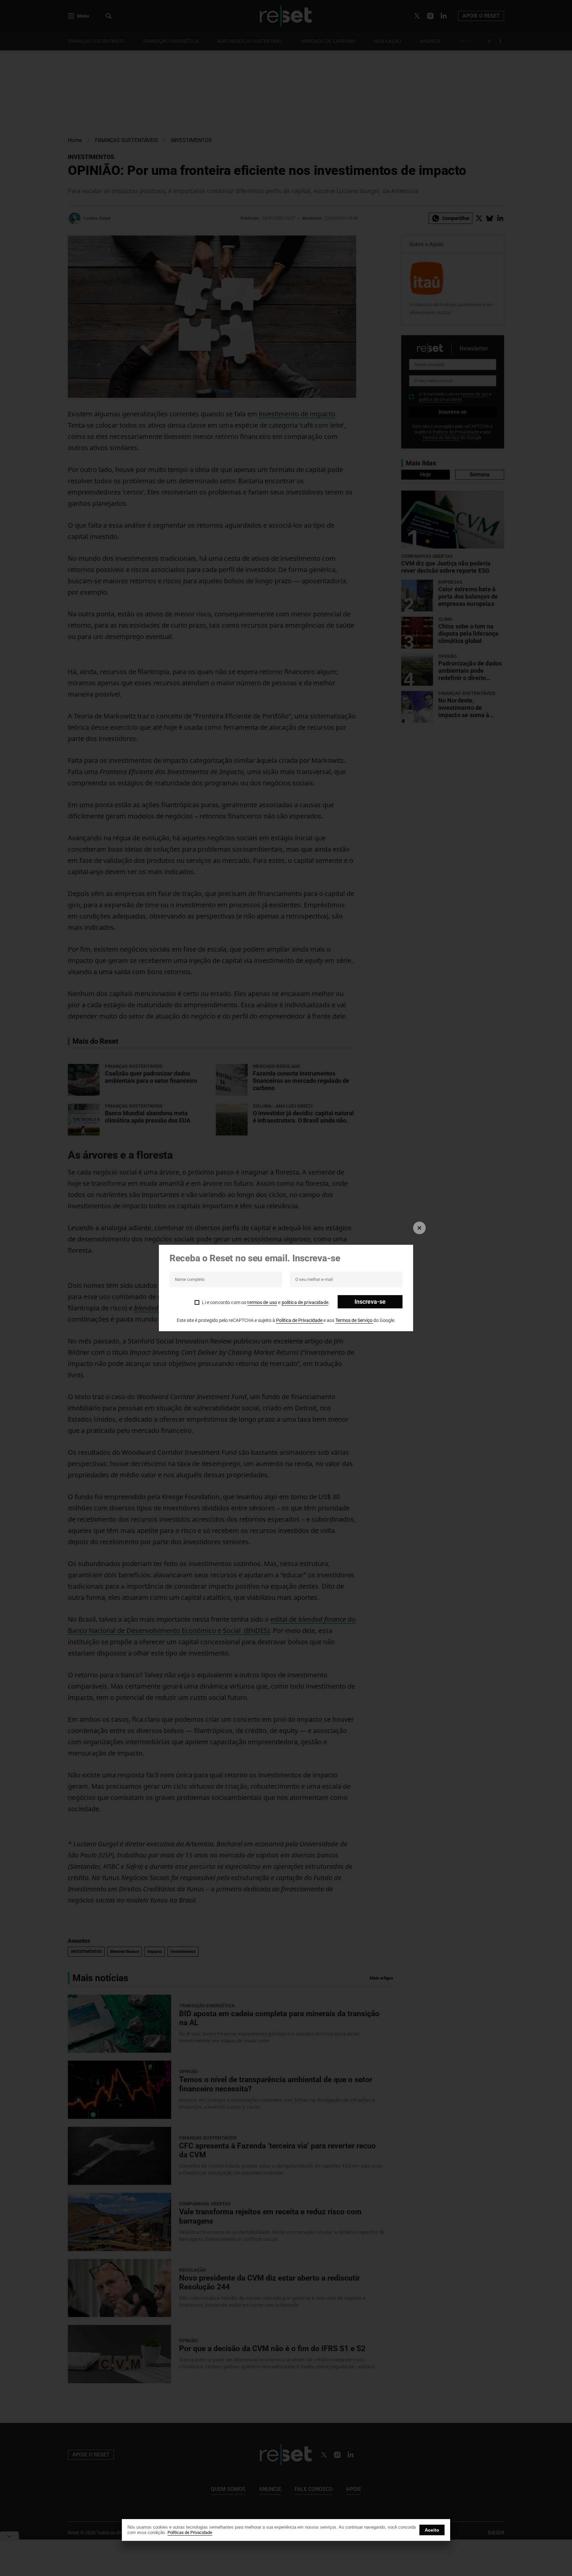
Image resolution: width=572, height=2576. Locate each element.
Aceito (432, 2530)
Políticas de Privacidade (190, 2532)
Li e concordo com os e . (266, 1302)
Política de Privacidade (300, 1320)
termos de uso (262, 1302)
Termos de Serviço (354, 1320)
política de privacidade (305, 1302)
